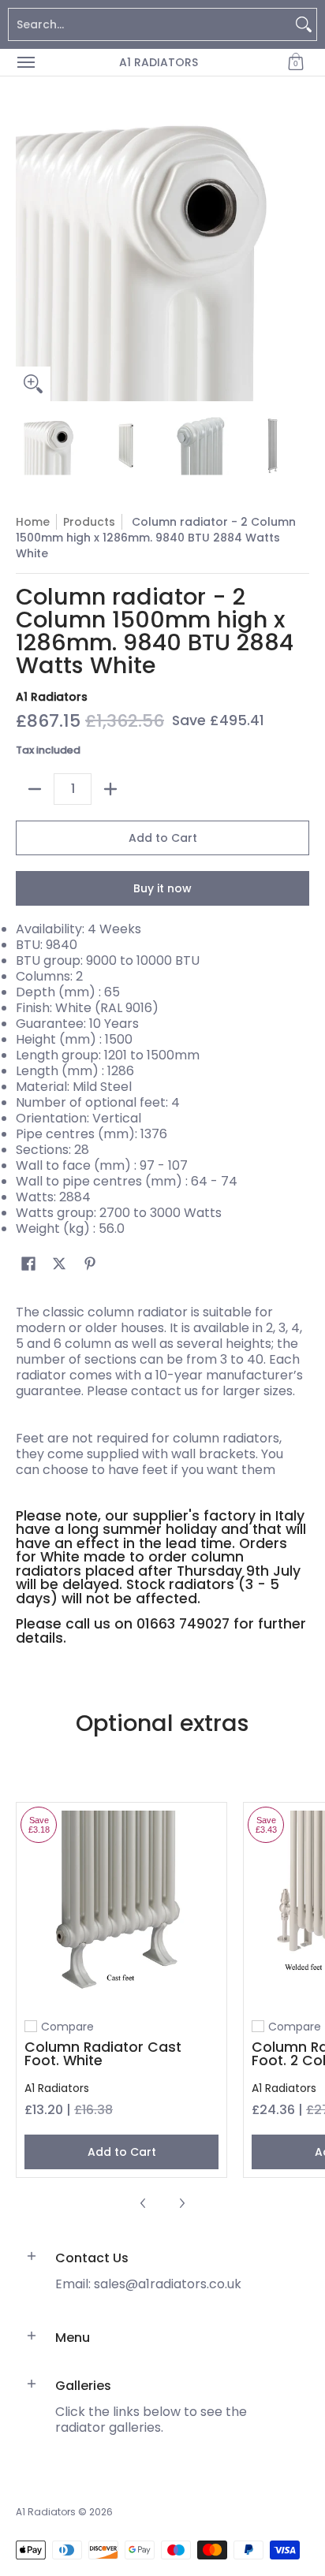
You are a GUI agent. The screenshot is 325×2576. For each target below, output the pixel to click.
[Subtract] (35, 789)
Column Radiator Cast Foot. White (103, 2054)
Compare (67, 2027)
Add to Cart (163, 838)
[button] (296, 62)
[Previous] (27, 255)
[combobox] (150, 24)
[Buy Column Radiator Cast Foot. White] (121, 1908)
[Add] (110, 789)
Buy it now (162, 888)
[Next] (298, 255)
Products (89, 522)
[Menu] (25, 62)
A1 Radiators (159, 62)
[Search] (304, 24)
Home (33, 522)
